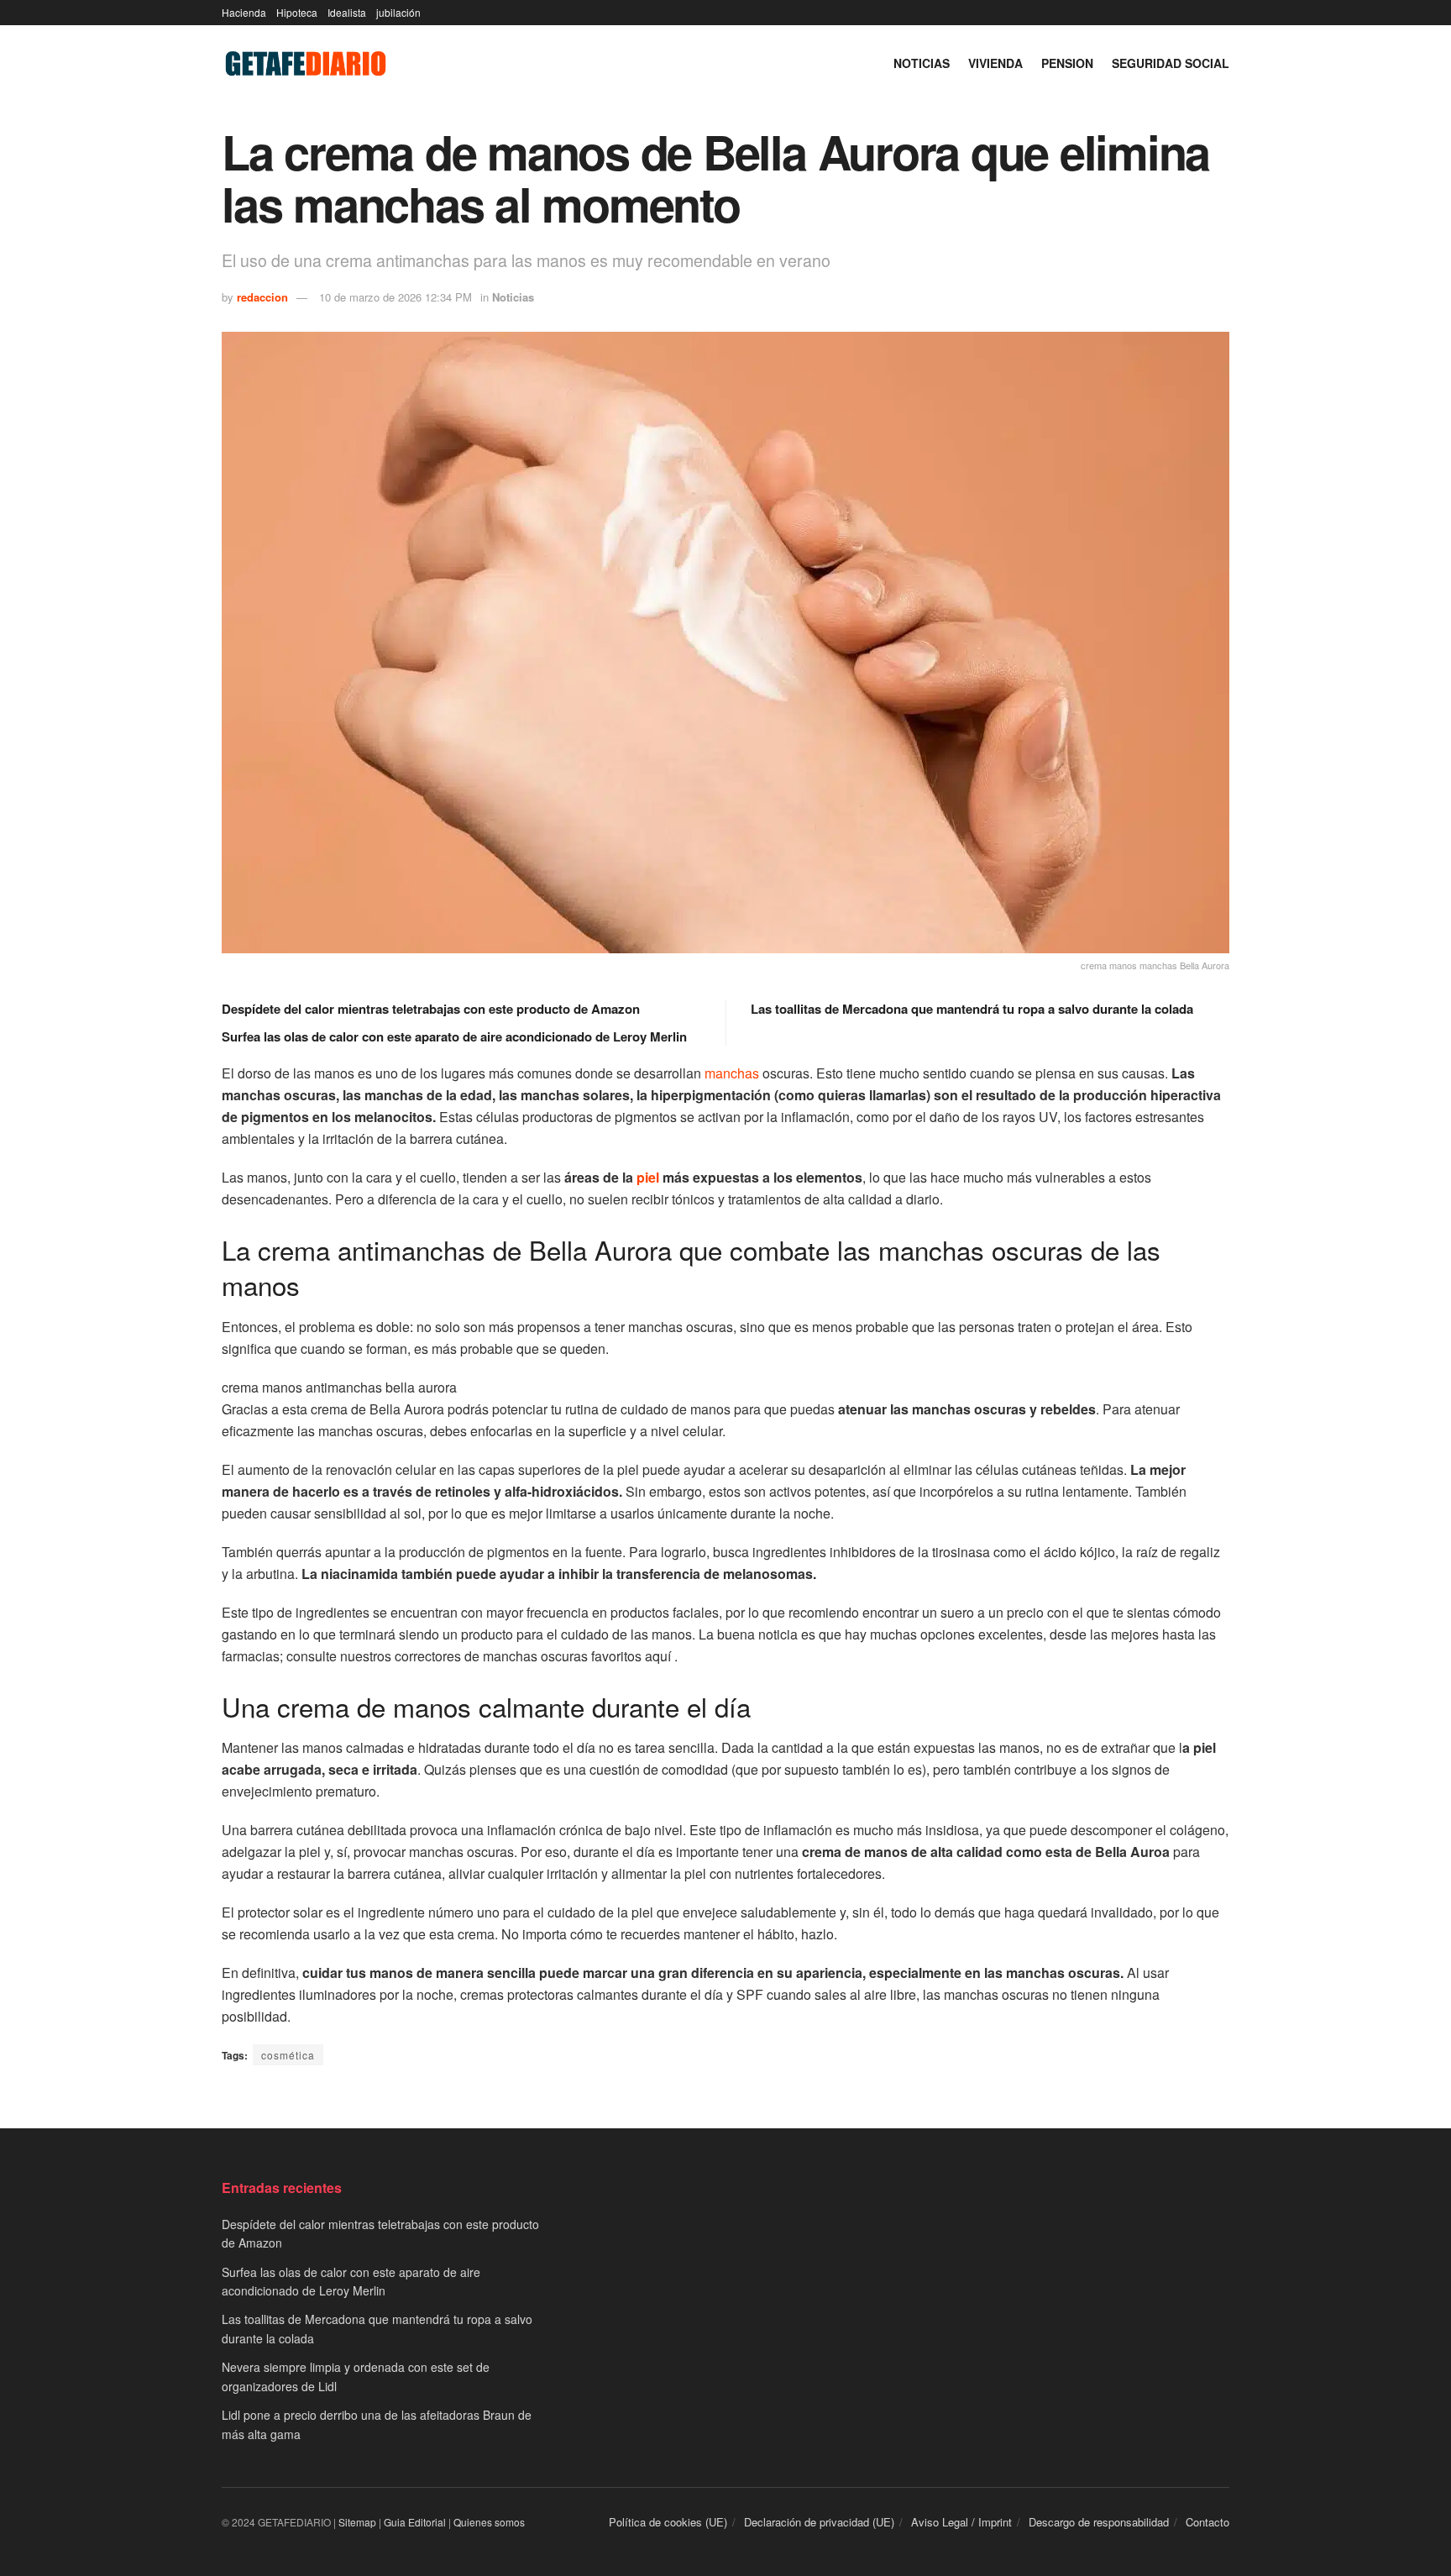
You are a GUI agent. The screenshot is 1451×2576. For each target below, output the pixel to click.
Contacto (1207, 2522)
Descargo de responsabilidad (1099, 2522)
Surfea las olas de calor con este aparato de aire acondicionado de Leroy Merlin (454, 1036)
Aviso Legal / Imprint (961, 2522)
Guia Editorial (415, 2522)
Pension (1067, 63)
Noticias (922, 63)
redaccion (262, 297)
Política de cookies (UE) (668, 2522)
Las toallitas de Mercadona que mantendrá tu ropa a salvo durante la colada (972, 1009)
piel (648, 1177)
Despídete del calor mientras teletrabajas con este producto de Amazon (431, 1009)
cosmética (288, 2055)
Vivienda (995, 63)
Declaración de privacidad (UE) (819, 2522)
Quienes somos (489, 2522)
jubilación (398, 12)
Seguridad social (1171, 63)
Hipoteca (297, 12)
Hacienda (244, 12)
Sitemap (357, 2522)
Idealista (347, 12)
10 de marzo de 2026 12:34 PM (395, 297)
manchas (732, 1073)
